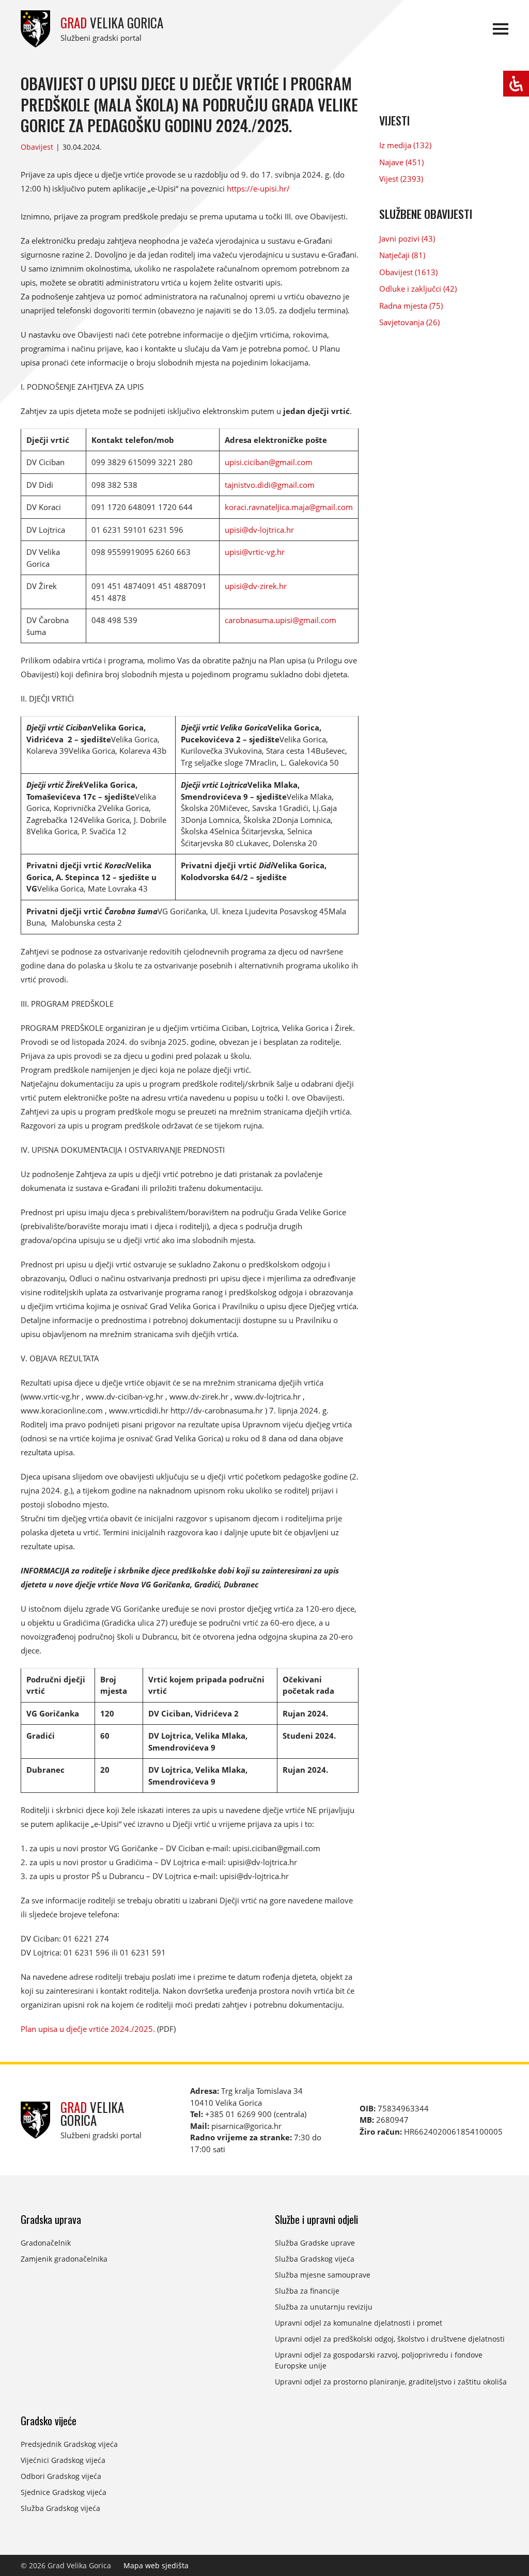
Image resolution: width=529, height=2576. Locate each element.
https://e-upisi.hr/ (258, 188)
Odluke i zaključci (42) (418, 289)
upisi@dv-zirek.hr (256, 586)
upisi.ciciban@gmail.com (269, 462)
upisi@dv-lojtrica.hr (259, 530)
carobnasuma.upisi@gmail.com (281, 620)
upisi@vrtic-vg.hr (255, 552)
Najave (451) (401, 162)
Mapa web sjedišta (156, 2565)
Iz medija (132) (405, 145)
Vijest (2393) (401, 179)
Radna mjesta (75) (411, 306)
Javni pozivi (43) (407, 238)
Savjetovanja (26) (409, 322)
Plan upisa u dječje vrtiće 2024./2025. (88, 2029)
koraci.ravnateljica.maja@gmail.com (289, 507)
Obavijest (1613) (408, 272)
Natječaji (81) (402, 255)
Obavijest (37, 147)
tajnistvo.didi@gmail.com (270, 485)
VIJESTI (394, 120)
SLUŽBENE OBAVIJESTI (426, 214)
